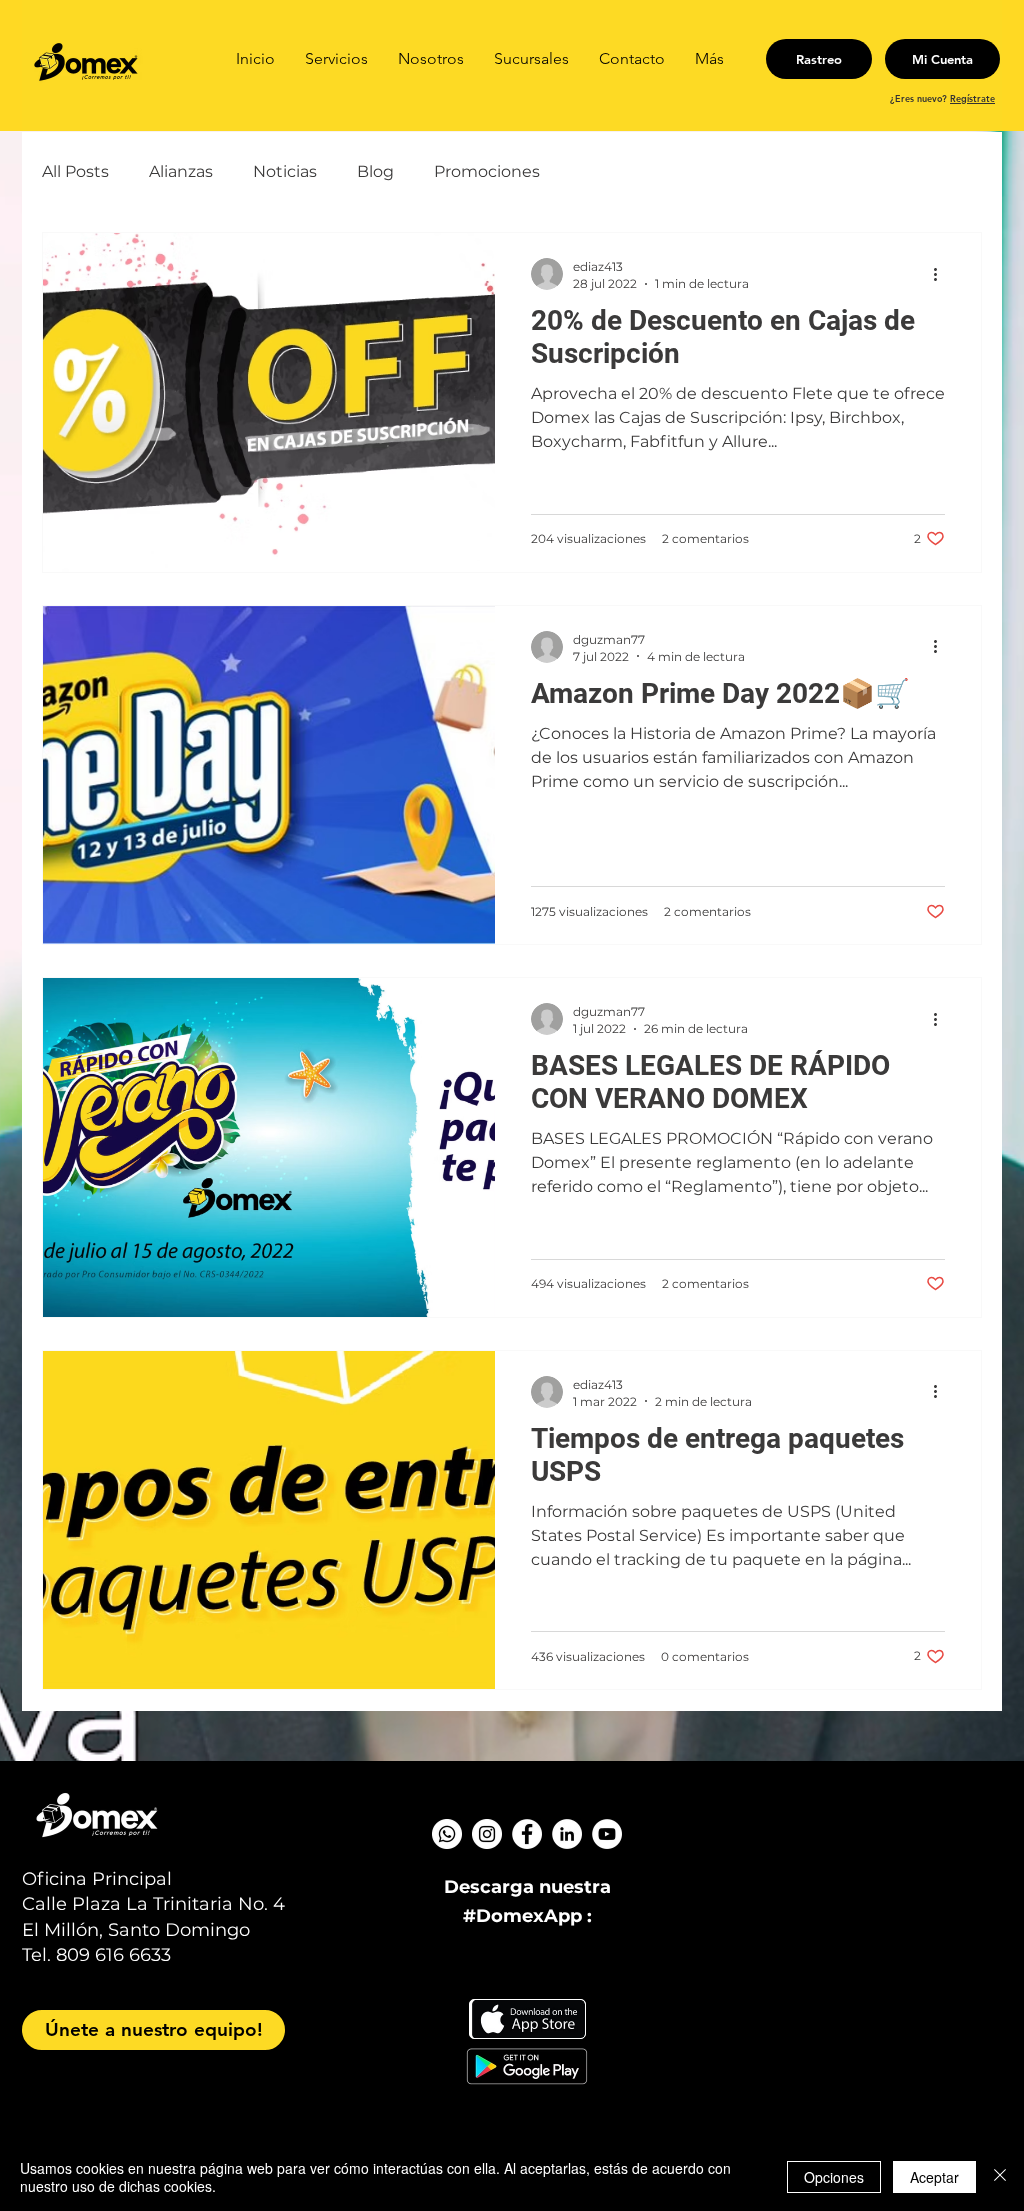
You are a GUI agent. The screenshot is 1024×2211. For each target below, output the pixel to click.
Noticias (285, 171)
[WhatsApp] (447, 1834)
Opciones (834, 2177)
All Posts (75, 171)
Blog (375, 171)
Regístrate (972, 98)
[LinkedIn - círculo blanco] (567, 1834)
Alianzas (181, 171)
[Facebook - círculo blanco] (527, 1834)
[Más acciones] (942, 274)
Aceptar (934, 2177)
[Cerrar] (1000, 2177)
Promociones (487, 171)
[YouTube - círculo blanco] (607, 1834)
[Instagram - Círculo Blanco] (487, 1834)
